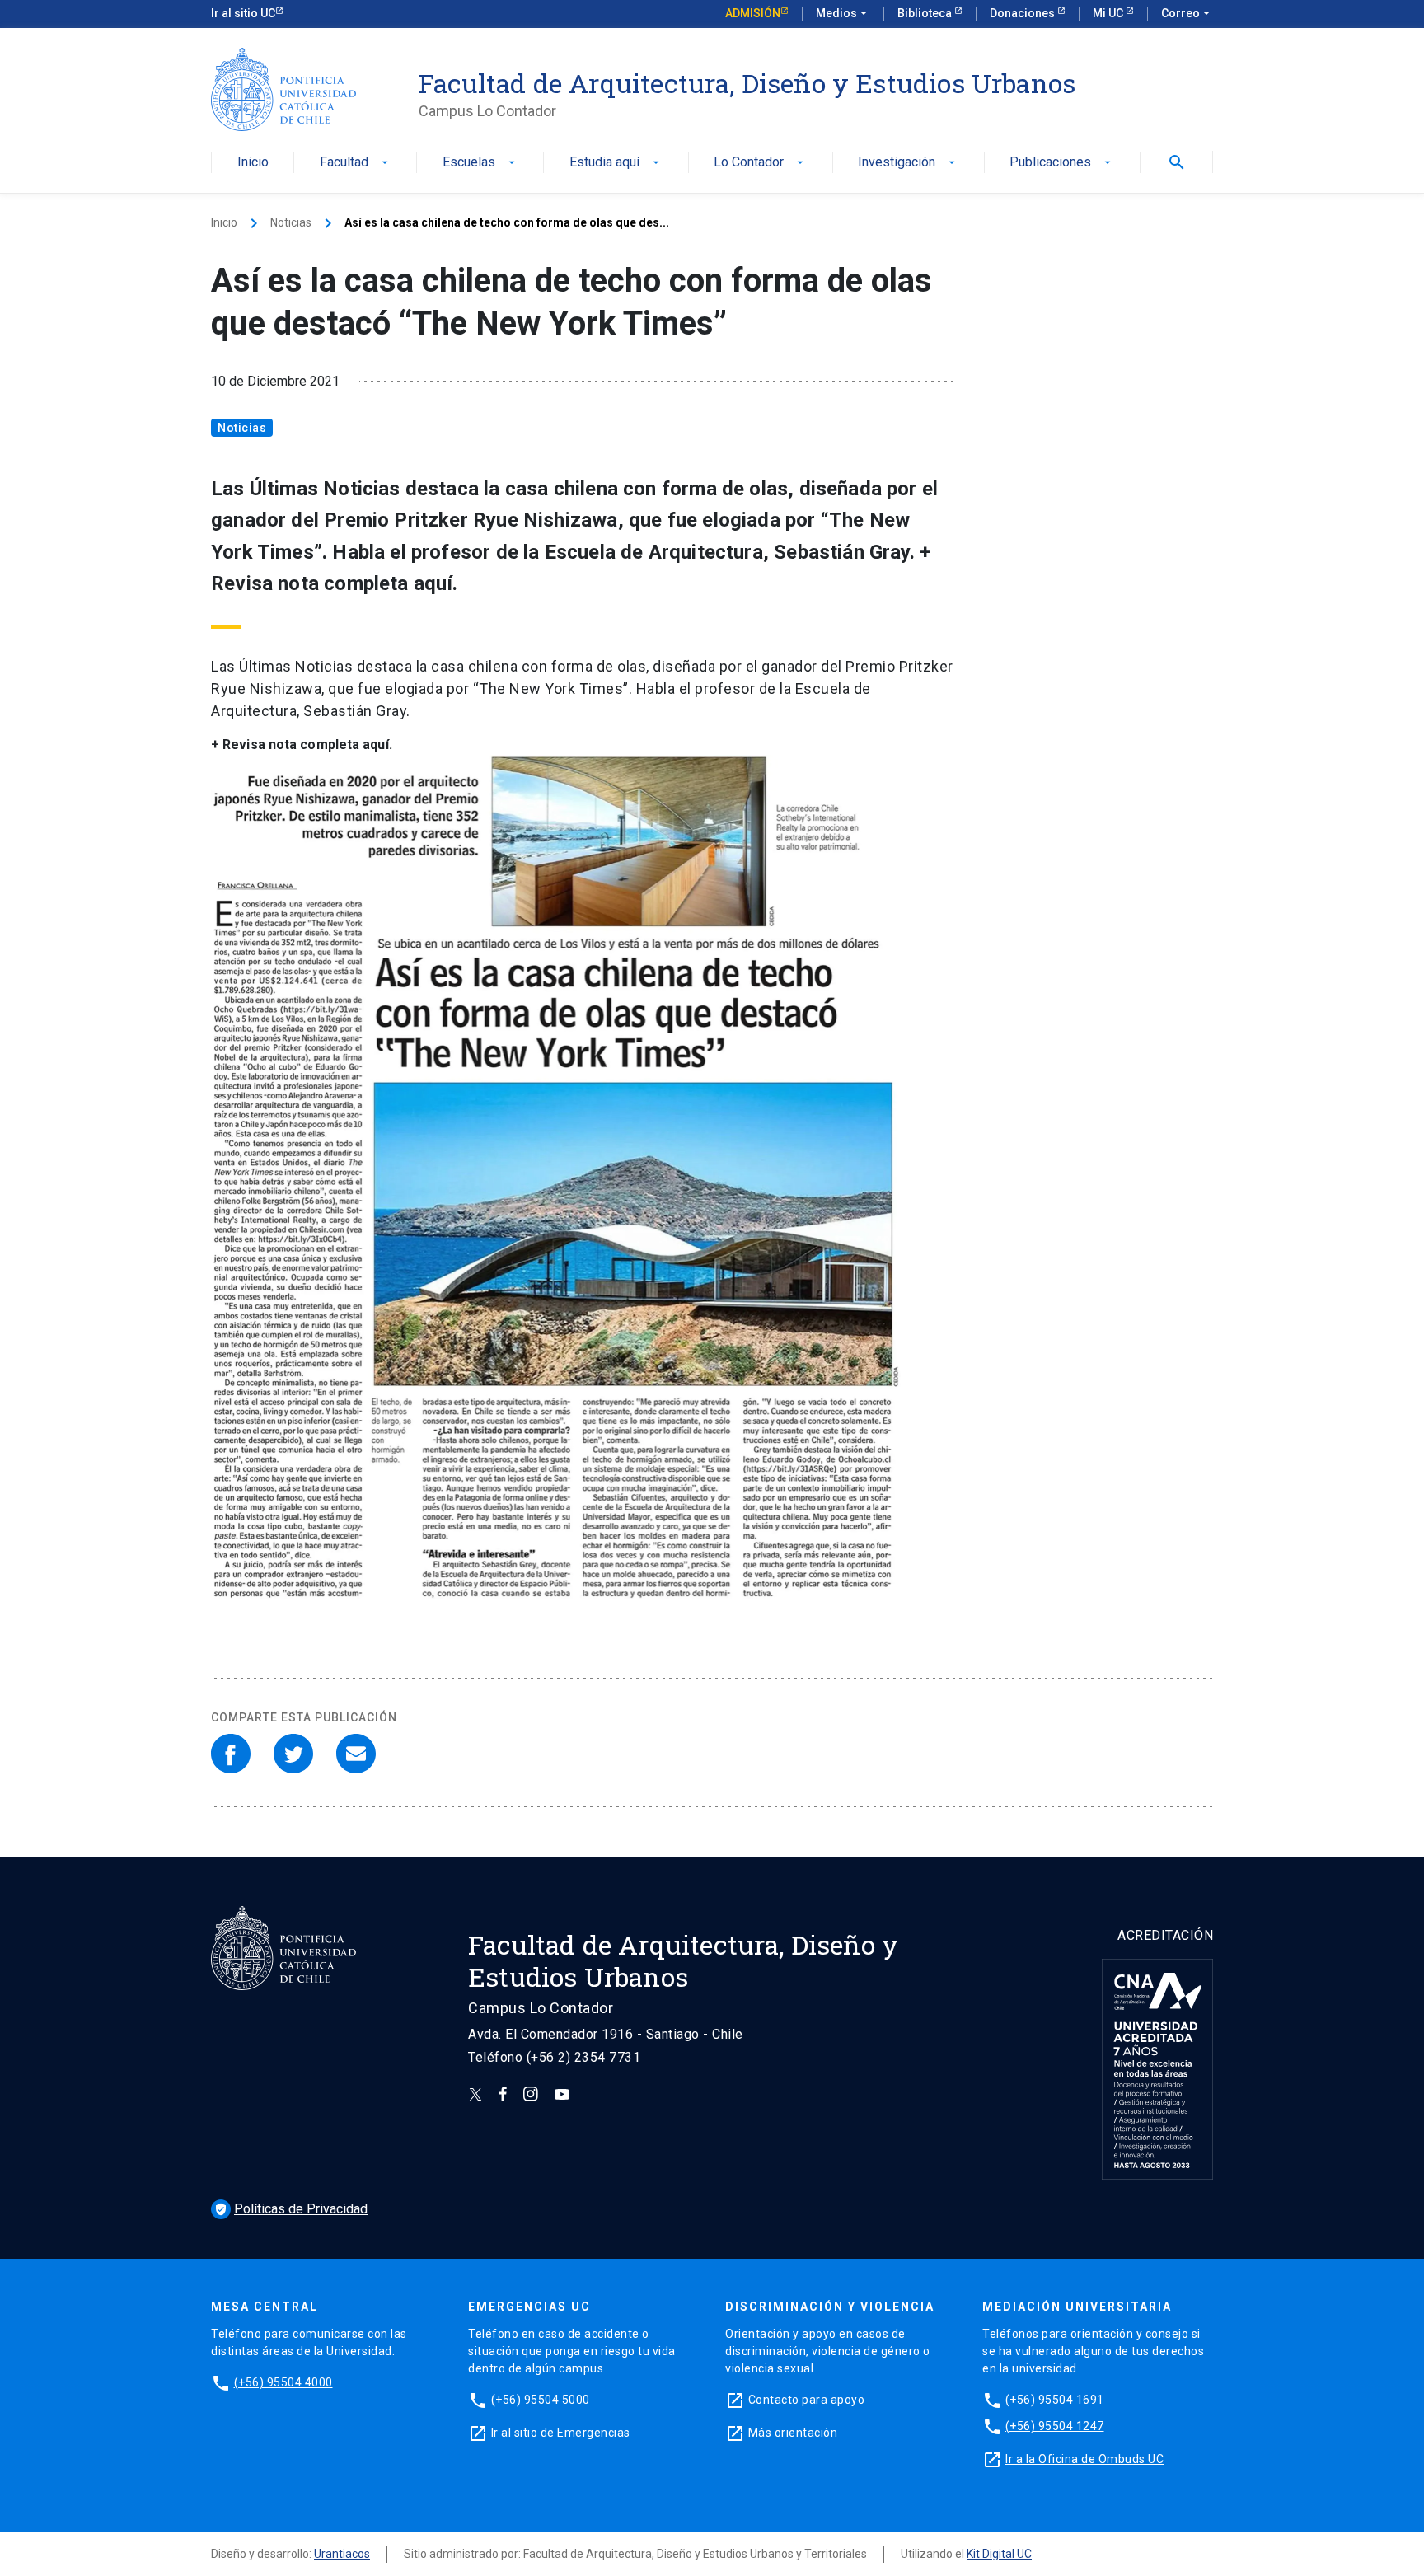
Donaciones (1023, 13)
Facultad (356, 163)
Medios (843, 13)
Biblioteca (926, 13)
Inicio (253, 163)
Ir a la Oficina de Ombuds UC (1084, 2459)
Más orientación (793, 2433)
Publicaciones (1062, 163)
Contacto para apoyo (807, 2400)
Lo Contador (760, 163)
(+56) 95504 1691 (1055, 2400)
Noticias (291, 222)
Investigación (908, 163)
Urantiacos (342, 2554)
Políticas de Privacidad (291, 2209)
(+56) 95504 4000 (283, 2382)
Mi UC (1109, 13)
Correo (1187, 13)
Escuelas (480, 163)
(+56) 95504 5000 (541, 2400)
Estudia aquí (616, 163)
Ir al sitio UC (243, 13)
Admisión (753, 13)
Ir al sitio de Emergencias (561, 2433)
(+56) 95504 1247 (1055, 2426)
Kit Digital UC (999, 2554)
